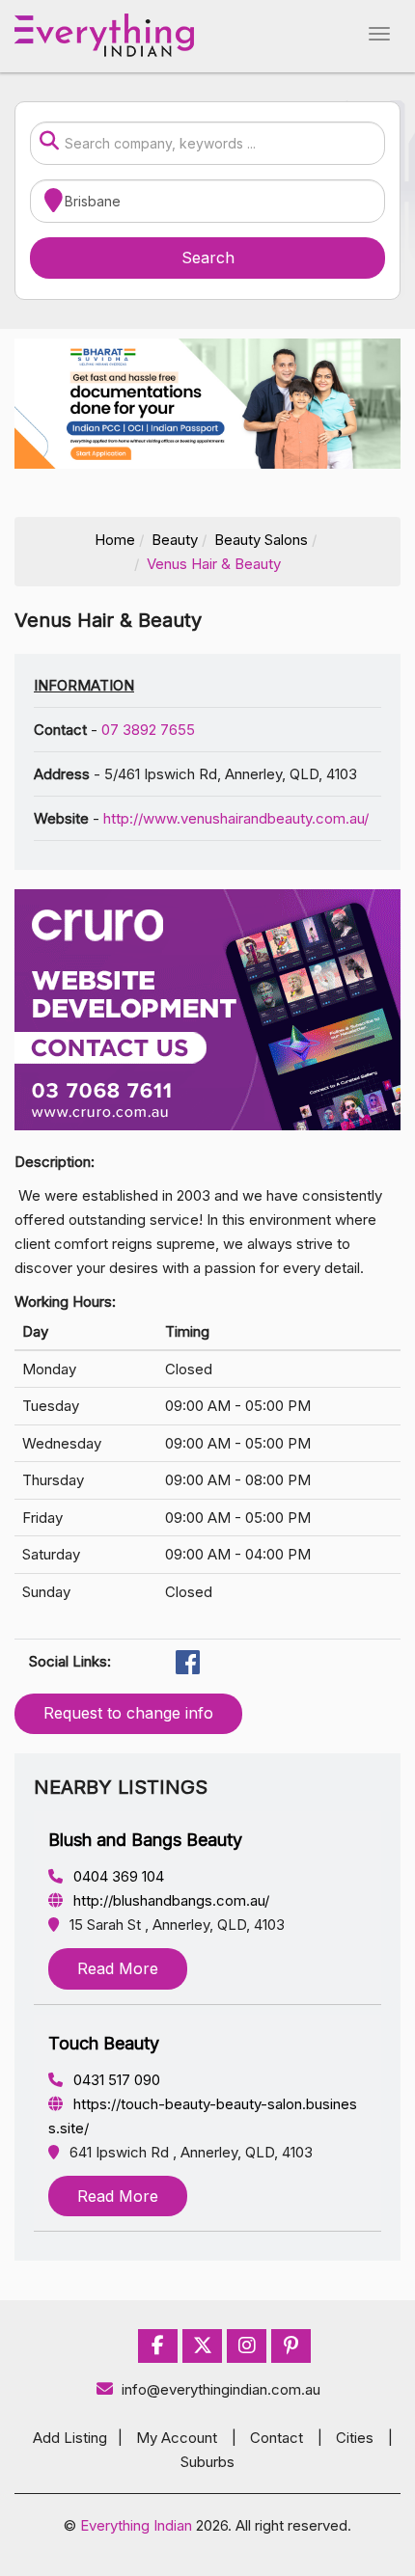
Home (115, 540)
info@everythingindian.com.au (221, 2389)
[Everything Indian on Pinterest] (291, 2346)
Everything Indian (136, 2525)
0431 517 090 (115, 2080)
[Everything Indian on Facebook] (158, 2346)
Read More (118, 1968)
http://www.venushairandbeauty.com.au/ (236, 818)
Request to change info (128, 1713)
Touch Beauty (104, 2043)
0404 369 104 (117, 1876)
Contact (277, 2438)
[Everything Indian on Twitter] (203, 2346)
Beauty (175, 540)
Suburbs (207, 2462)
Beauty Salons (261, 540)
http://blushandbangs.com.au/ (169, 1900)
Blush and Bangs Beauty (145, 1840)
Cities (355, 2438)
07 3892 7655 (148, 730)
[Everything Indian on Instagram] (247, 2346)
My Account (177, 2438)
